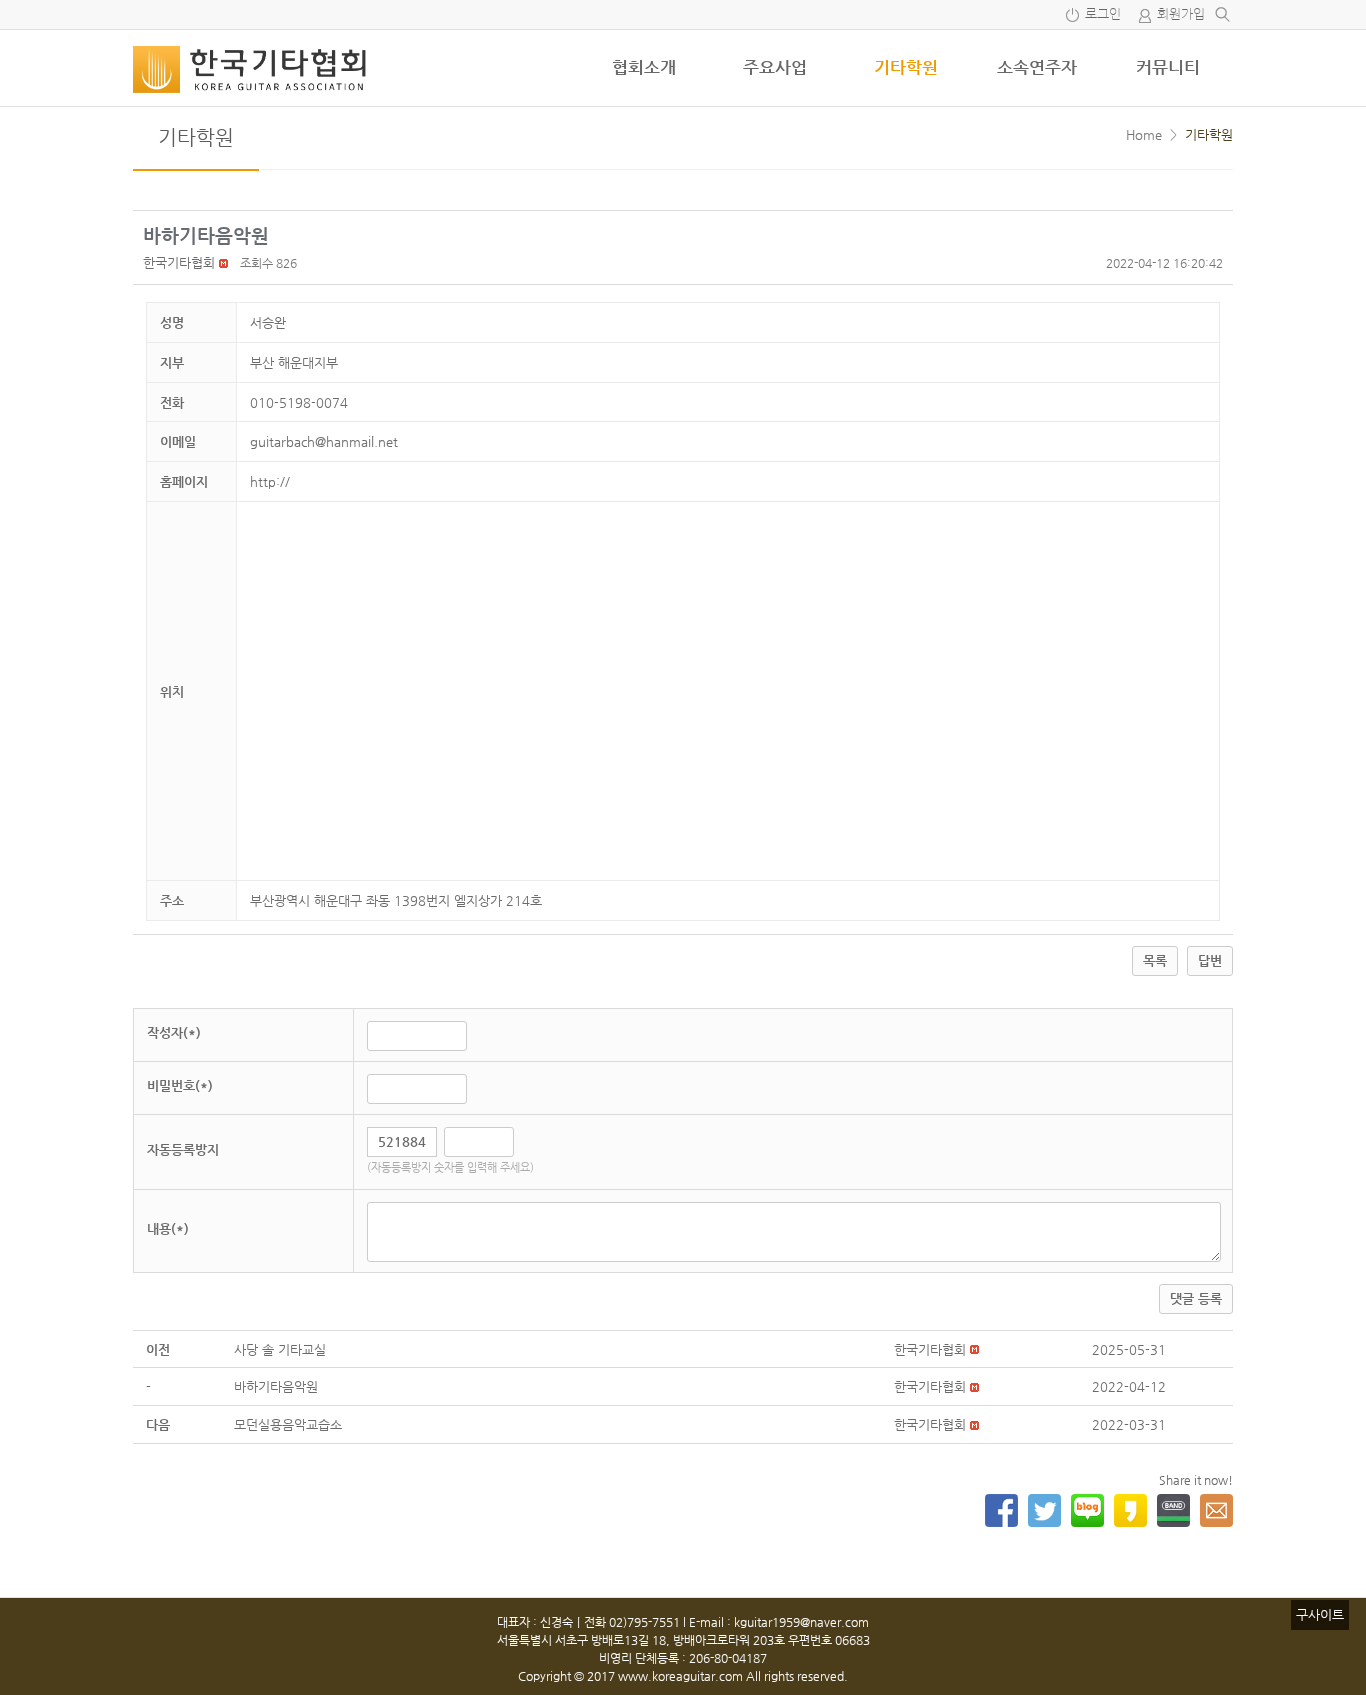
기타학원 (906, 67)
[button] (179, 262)
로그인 (1103, 14)
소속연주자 (1037, 67)
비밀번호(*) (180, 1085)
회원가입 (1181, 14)
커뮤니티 (1168, 67)
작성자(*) (174, 1032)
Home (1144, 134)
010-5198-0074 (299, 402)
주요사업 (775, 67)
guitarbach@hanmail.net (324, 441)
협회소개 (644, 67)
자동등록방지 (183, 1149)
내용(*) (168, 1228)
